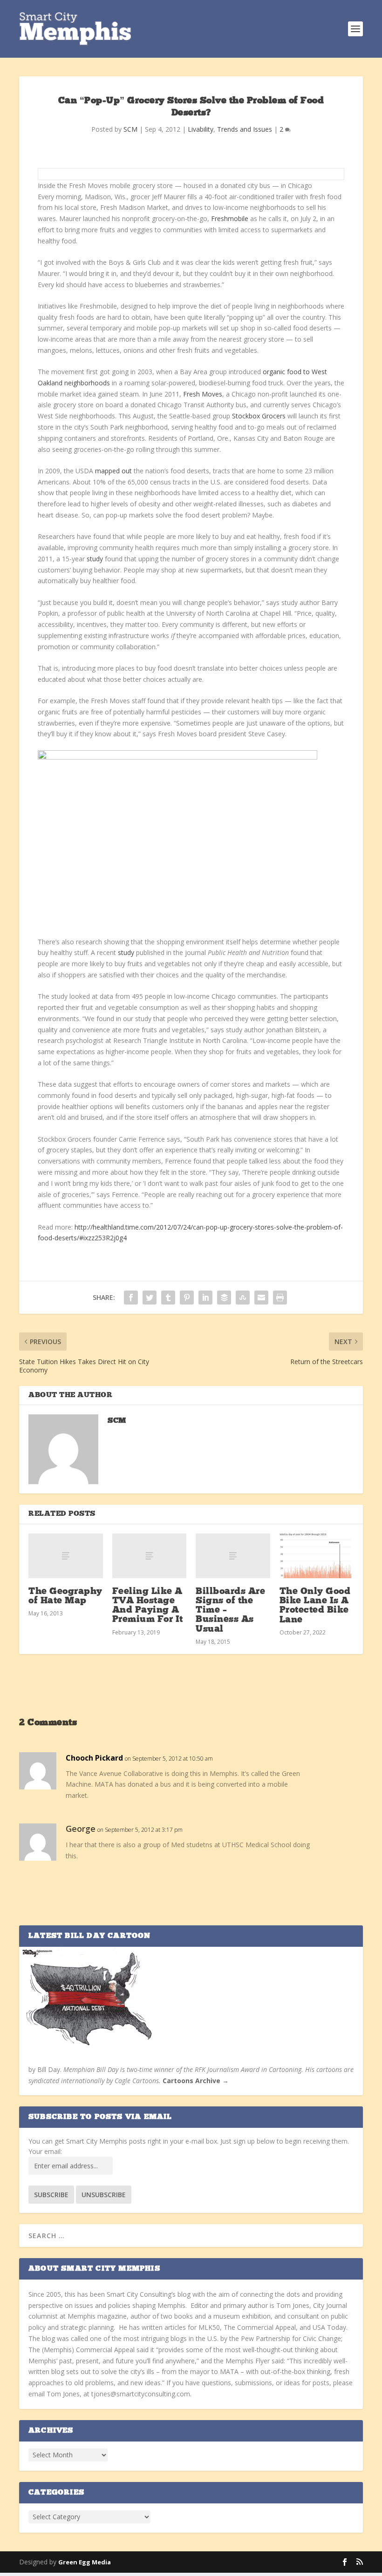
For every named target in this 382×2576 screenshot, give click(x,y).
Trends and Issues (245, 129)
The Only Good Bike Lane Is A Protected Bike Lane (315, 1606)
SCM (130, 129)
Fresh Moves (203, 394)
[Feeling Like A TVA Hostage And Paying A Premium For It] (150, 1556)
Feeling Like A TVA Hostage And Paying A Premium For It (148, 1606)
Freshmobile (230, 219)
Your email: (45, 2151)
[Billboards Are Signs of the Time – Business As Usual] (233, 1556)
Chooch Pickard (94, 1758)
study (95, 559)
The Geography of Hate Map (65, 1596)
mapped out (113, 471)
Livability (201, 129)
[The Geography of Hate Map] (66, 1556)
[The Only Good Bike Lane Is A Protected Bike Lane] (317, 1556)
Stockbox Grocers (259, 416)
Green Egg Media (85, 2562)
